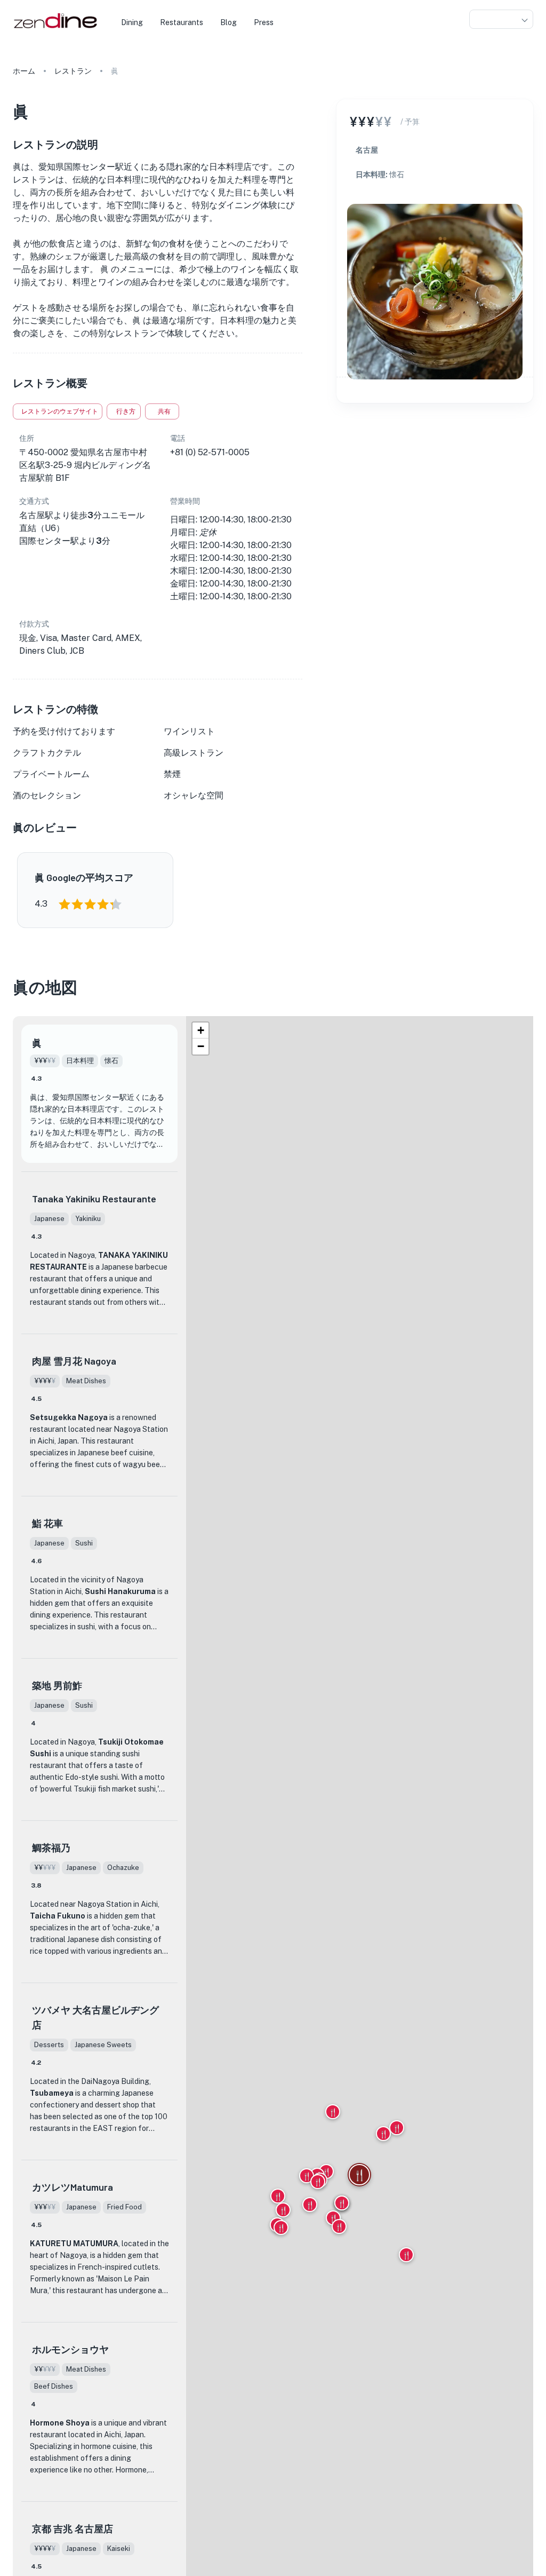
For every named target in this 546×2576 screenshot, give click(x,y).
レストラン (73, 71)
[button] (501, 19)
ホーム (24, 71)
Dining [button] (132, 22)
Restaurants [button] (182, 22)
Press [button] (264, 22)
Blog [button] (228, 22)
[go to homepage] (54, 29)
